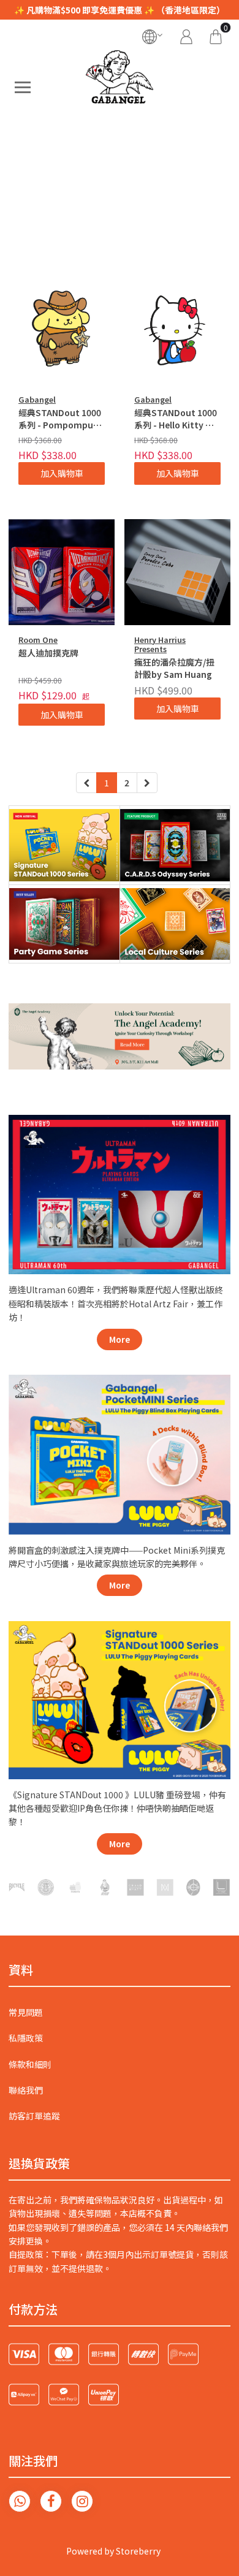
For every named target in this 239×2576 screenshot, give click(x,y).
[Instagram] (82, 2501)
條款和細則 (30, 2064)
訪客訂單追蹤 (34, 2116)
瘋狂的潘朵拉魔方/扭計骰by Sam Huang (174, 668)
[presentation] (27, 197)
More (120, 1339)
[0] (216, 35)
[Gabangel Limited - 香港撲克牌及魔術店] (120, 87)
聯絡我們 (26, 2090)
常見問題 (26, 2012)
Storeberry (138, 2551)
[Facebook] (51, 2501)
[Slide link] (120, 197)
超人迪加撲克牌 (48, 653)
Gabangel (37, 399)
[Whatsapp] (20, 2501)
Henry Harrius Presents (160, 644)
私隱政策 (26, 2038)
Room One (38, 640)
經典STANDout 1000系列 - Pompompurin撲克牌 (62, 419)
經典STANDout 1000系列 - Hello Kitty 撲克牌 (176, 419)
